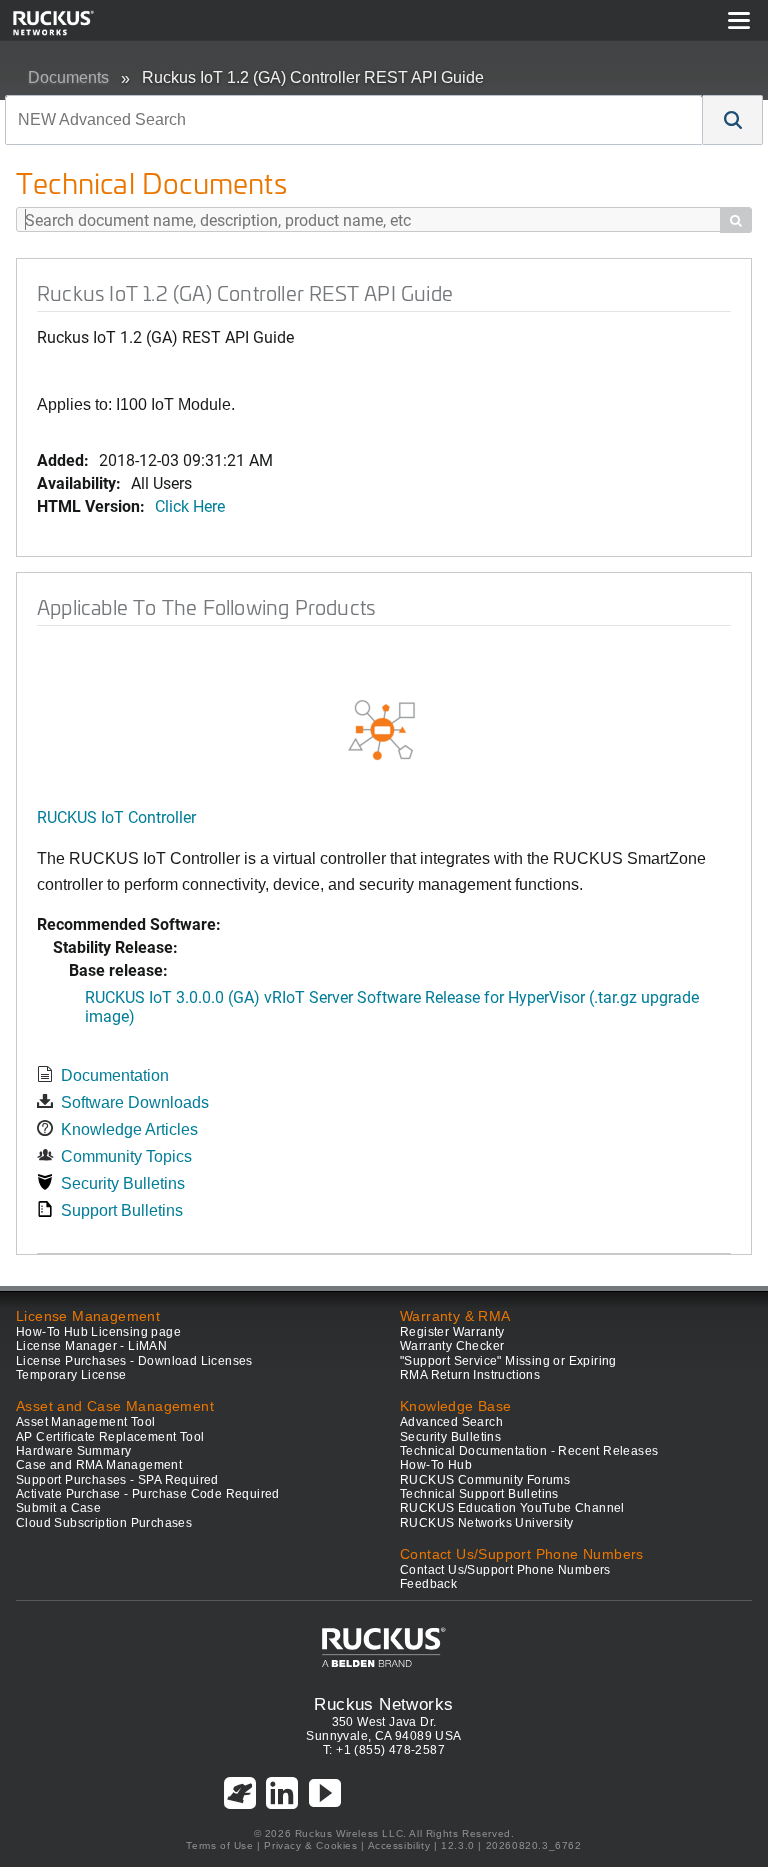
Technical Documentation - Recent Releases (529, 1451)
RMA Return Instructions (470, 1375)
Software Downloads (135, 1102)
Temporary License (71, 1375)
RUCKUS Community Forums (485, 1480)
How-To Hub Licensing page (98, 1332)
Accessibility (399, 1845)
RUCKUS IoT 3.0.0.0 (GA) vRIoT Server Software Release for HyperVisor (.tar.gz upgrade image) (392, 1006)
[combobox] (354, 120)
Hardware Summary (73, 1451)
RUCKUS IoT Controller (116, 816)
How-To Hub (436, 1465)
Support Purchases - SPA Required (117, 1480)
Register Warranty (452, 1332)
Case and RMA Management (99, 1465)
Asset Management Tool (85, 1422)
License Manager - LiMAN (91, 1346)
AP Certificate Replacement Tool (110, 1437)
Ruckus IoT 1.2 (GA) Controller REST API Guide (313, 77)
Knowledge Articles (129, 1129)
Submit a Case (58, 1508)
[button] (733, 120)
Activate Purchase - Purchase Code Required (148, 1494)
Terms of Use (219, 1845)
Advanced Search (451, 1422)
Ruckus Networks (383, 1704)
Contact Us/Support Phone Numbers (505, 1570)
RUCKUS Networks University (486, 1523)
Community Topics (126, 1156)
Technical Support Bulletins (479, 1494)
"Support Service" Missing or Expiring (508, 1361)
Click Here (190, 505)
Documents (68, 77)
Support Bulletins (122, 1210)
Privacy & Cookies (310, 1845)
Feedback (428, 1584)
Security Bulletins (123, 1183)
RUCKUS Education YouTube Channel (512, 1508)
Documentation (115, 1075)
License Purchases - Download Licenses (134, 1361)
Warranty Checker (452, 1346)
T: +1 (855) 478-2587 (384, 1750)
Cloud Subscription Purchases (104, 1523)
